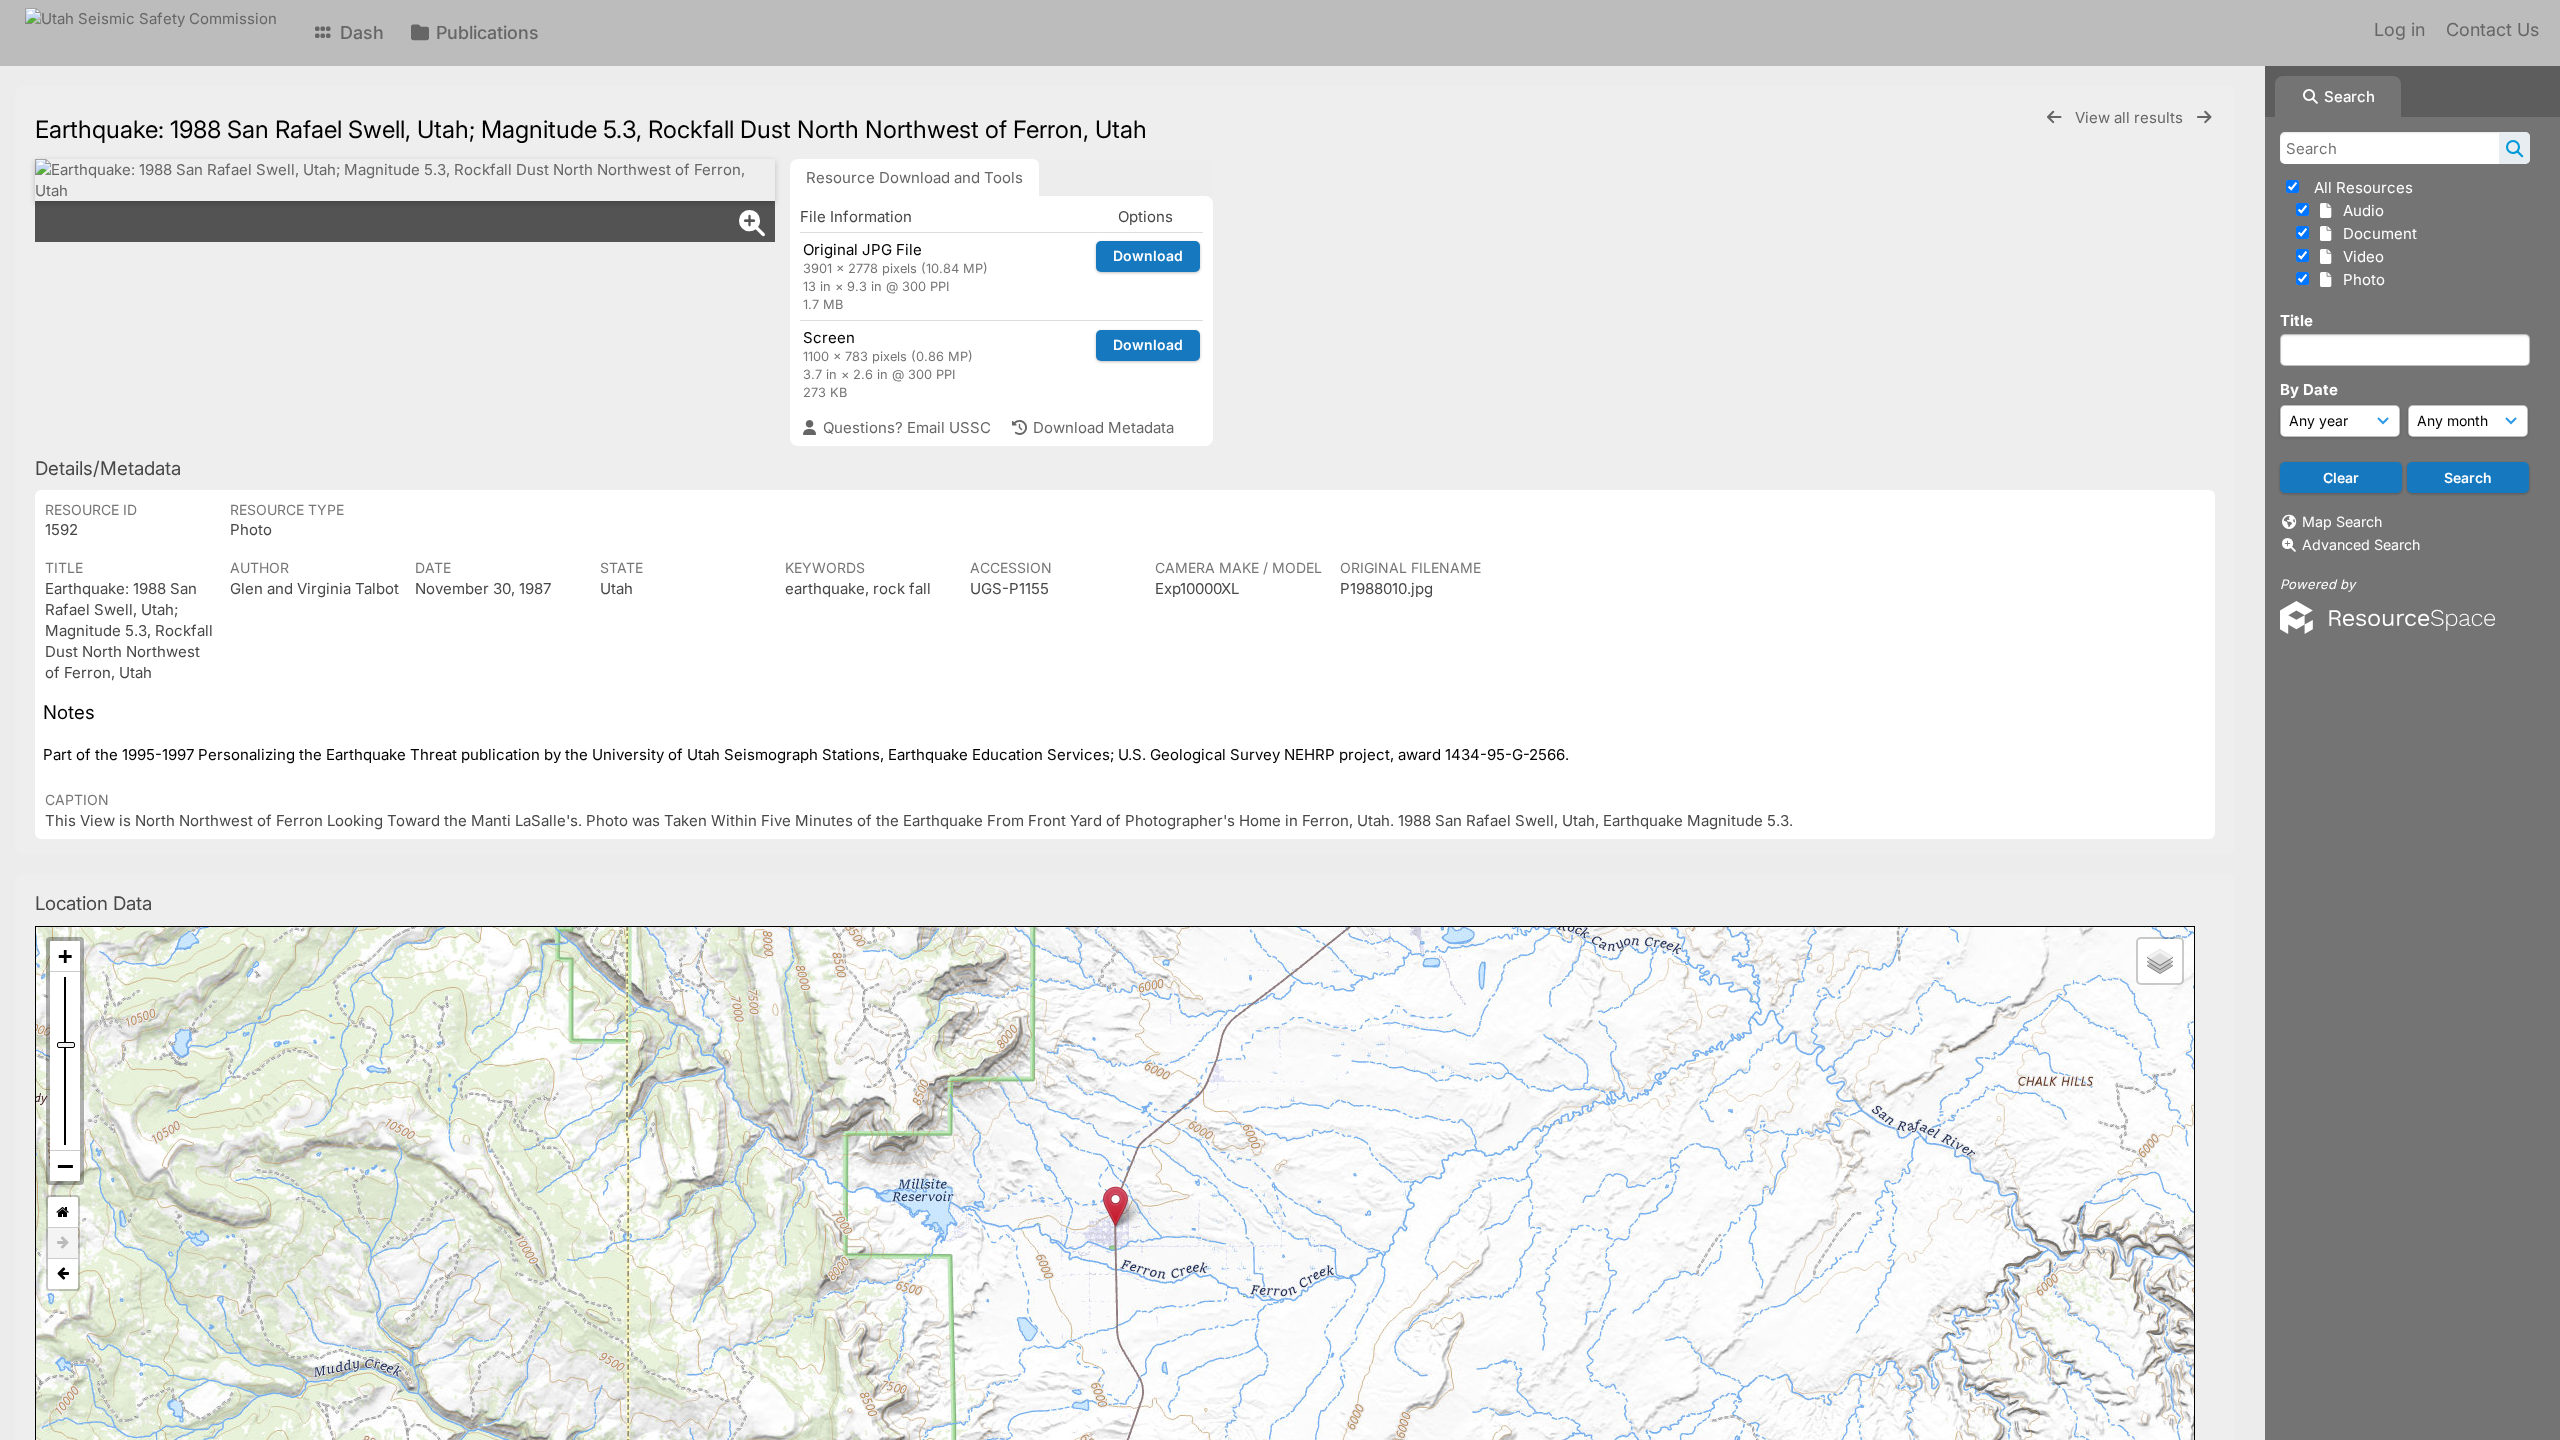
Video (2359, 256)
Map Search (2342, 521)
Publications (485, 32)
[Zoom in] (65, 956)
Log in (2399, 29)
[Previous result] (2054, 117)
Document (2376, 233)
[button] (1115, 1206)
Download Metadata (1101, 427)
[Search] (2514, 148)
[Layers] (2160, 961)
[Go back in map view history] (63, 1274)
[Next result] (2204, 117)
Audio (2359, 210)
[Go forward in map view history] (63, 1243)
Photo (2360, 279)
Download (1148, 255)
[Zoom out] (65, 1166)
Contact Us (2492, 29)
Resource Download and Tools (914, 177)
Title (2296, 320)
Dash (359, 32)
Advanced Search (2361, 544)
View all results (2131, 117)
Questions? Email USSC (905, 427)
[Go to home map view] (63, 1212)
